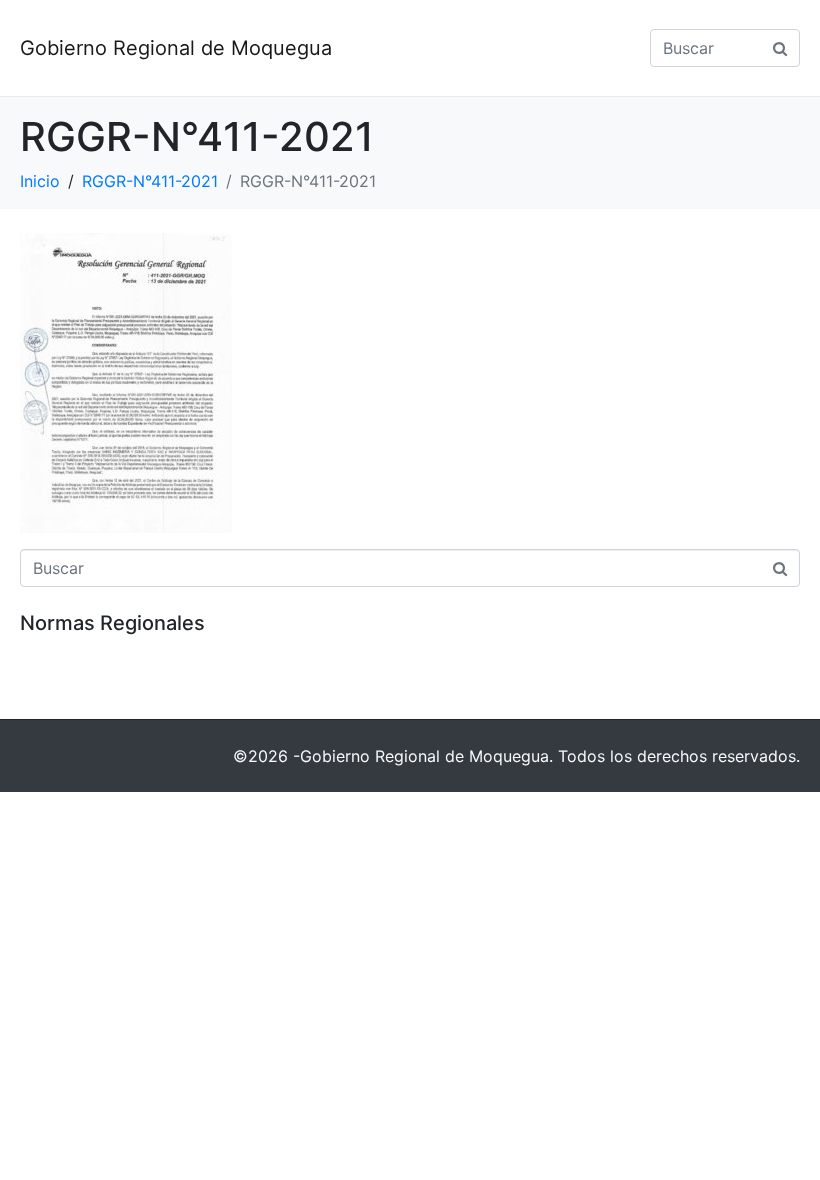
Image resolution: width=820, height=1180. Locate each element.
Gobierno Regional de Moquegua (176, 48)
